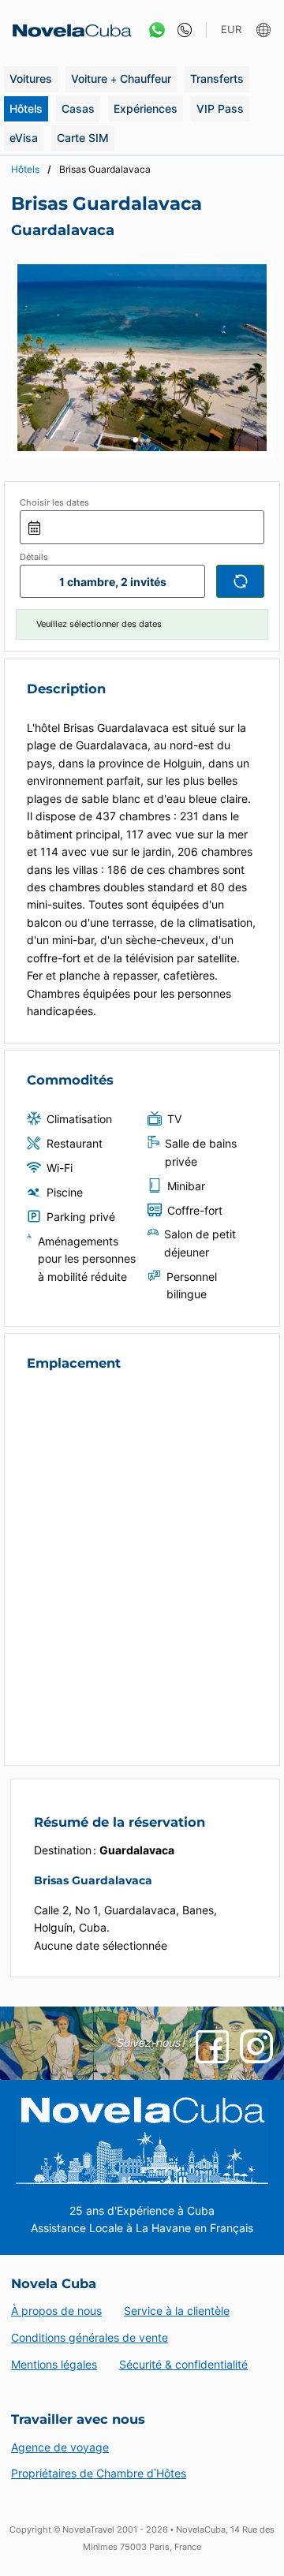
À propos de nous (56, 2311)
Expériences (146, 108)
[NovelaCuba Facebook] (212, 2047)
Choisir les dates (54, 502)
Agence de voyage (60, 2447)
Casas (78, 108)
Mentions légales (54, 2364)
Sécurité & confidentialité (183, 2364)
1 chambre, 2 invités (113, 582)
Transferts (217, 78)
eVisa (24, 138)
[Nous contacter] (181, 30)
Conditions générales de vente (90, 2337)
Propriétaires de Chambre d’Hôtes (99, 2473)
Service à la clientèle (177, 2311)
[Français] (265, 30)
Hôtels (26, 108)
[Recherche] (240, 581)
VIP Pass (220, 108)
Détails (34, 557)
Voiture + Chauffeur (121, 78)
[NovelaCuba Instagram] (256, 2046)
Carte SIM (83, 138)
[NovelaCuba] (67, 30)
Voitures (31, 78)
